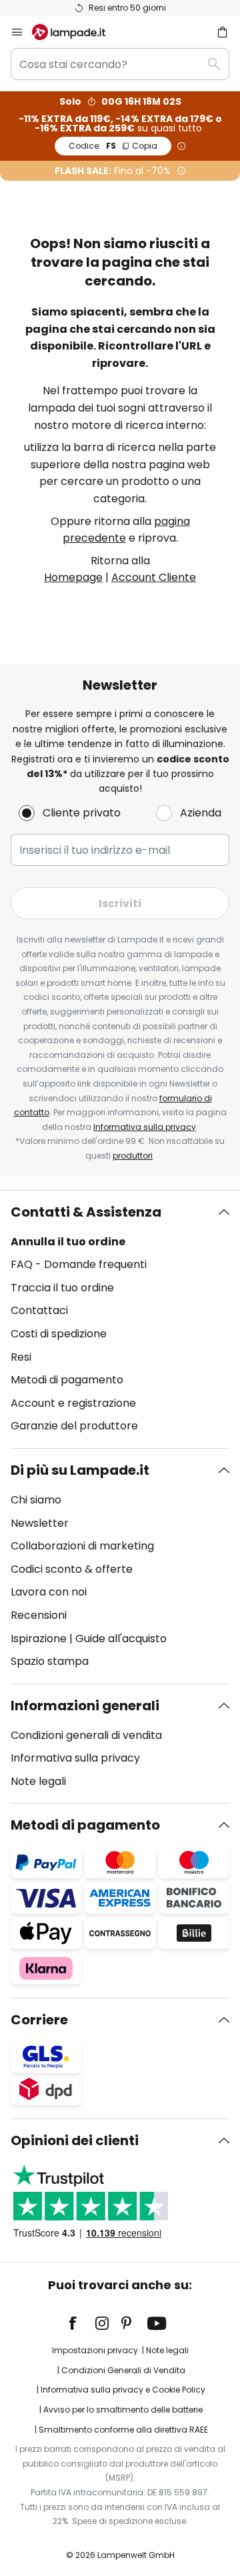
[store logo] (77, 32)
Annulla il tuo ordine (68, 1242)
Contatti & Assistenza (86, 1212)
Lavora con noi (49, 1592)
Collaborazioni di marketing (82, 1546)
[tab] (120, 1319)
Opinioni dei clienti (75, 2140)
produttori (133, 1156)
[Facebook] (81, 2323)
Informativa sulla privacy (145, 1127)
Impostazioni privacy (95, 2350)
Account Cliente (154, 577)
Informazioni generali (85, 1706)
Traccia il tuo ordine (62, 1288)
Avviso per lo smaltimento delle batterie (123, 2410)
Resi (21, 1357)
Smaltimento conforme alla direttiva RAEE (123, 2430)
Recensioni (39, 1615)
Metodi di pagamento (67, 1380)
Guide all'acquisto (121, 1639)
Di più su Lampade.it (80, 1470)
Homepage (73, 577)
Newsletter (40, 1523)
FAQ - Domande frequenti (79, 1264)
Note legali (38, 1781)
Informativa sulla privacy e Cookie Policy (123, 2390)
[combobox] (120, 64)
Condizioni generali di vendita (86, 1735)
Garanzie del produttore (74, 1426)
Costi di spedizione (59, 1334)
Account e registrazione (73, 1403)
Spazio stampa (50, 1661)
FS (113, 146)
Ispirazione (39, 1639)
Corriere (39, 2020)
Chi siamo (36, 1500)
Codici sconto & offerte (72, 1569)
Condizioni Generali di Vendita (123, 2370)
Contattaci (39, 1310)
